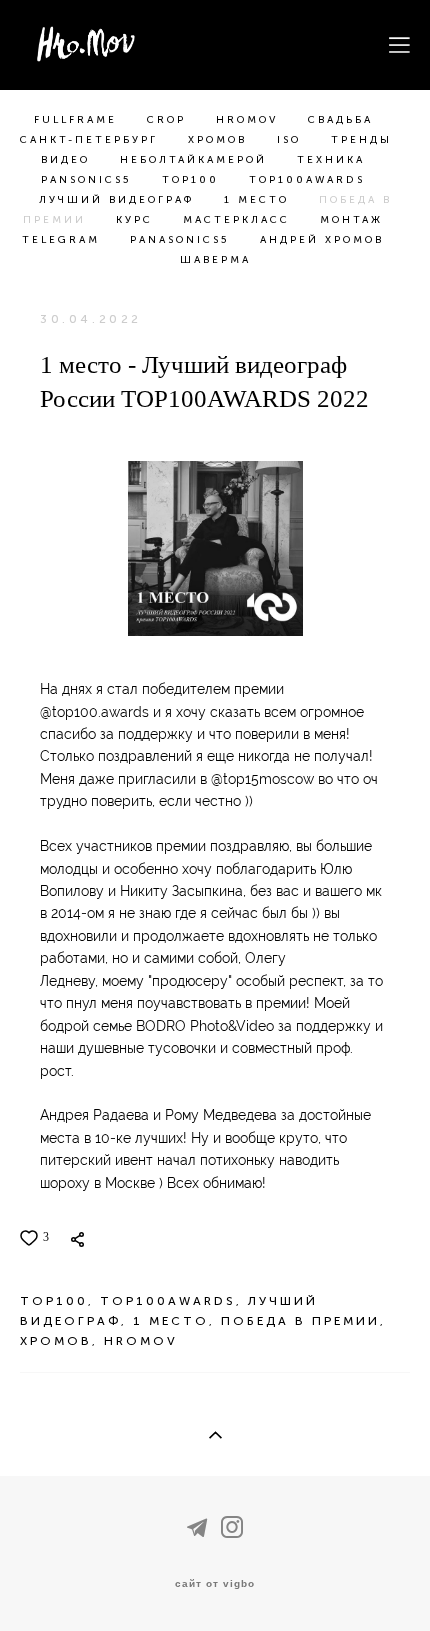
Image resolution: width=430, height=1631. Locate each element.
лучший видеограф (119, 200)
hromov (250, 120)
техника (331, 160)
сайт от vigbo (215, 1584)
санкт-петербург (92, 140)
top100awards (307, 180)
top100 (193, 180)
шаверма (215, 260)
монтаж (351, 220)
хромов (220, 140)
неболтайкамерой (196, 160)
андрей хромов (322, 240)
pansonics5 (89, 180)
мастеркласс (239, 220)
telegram (64, 240)
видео (68, 160)
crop (169, 120)
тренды (361, 140)
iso (292, 140)
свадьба (340, 120)
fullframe (78, 120)
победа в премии (300, 1321)
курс (137, 220)
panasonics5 (183, 240)
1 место (259, 200)
